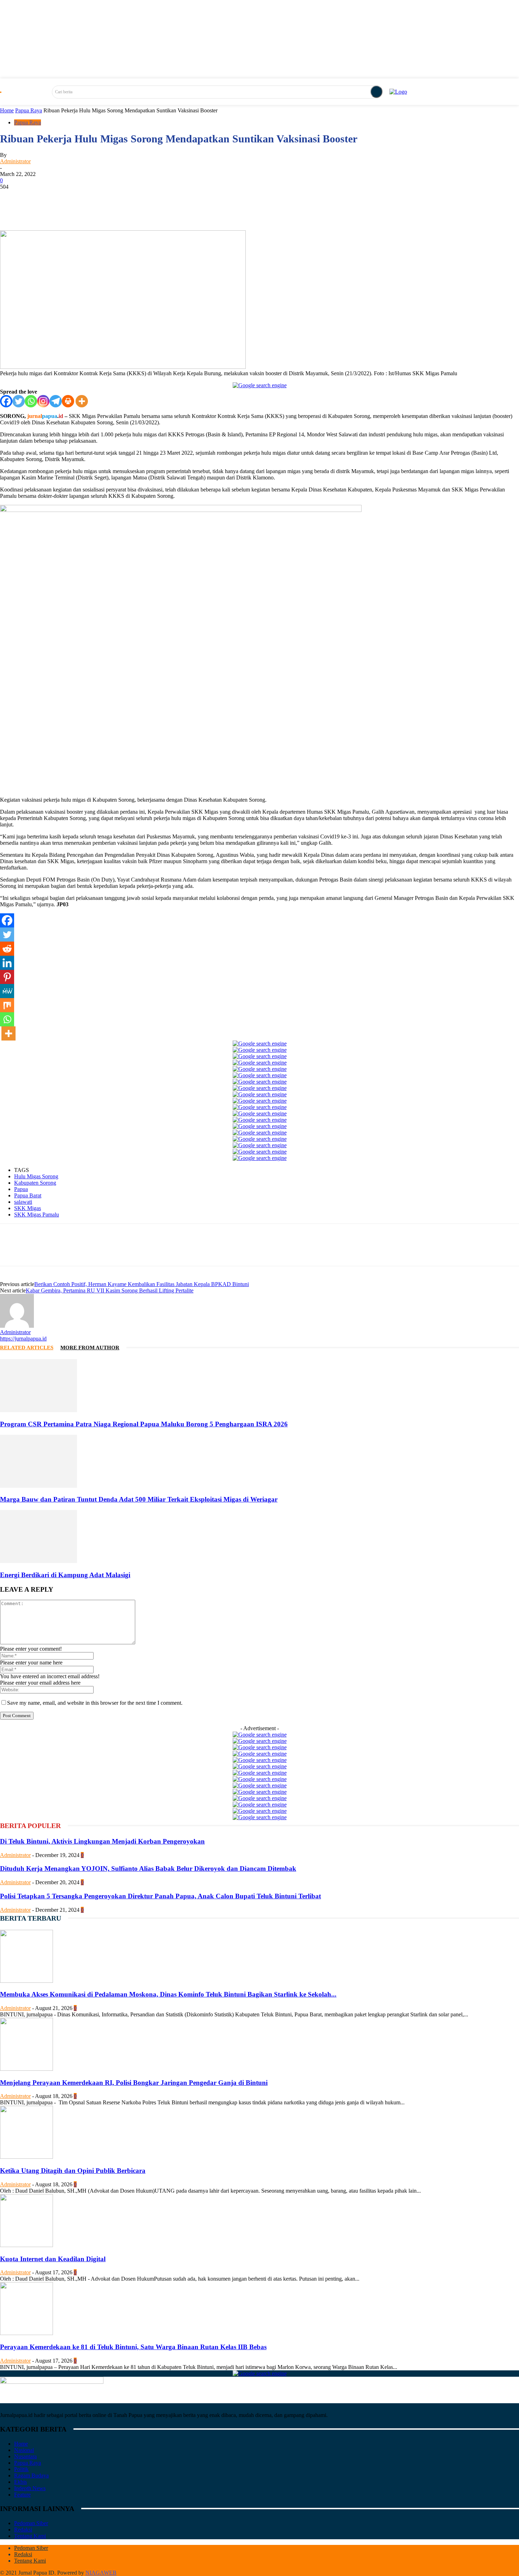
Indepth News (30, 2488)
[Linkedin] (7, 963)
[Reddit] (7, 949)
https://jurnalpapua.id (23, 1339)
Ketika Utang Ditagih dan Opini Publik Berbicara (73, 2171)
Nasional (24, 2450)
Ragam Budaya (31, 2475)
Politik (21, 2469)
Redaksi (23, 2530)
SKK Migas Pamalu (37, 1215)
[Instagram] (43, 401)
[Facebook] (6, 401)
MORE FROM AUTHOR (90, 1348)
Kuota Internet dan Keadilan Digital (53, 2259)
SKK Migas (28, 1208)
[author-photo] (17, 1326)
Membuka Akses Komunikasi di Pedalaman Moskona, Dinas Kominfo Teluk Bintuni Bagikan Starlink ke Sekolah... (168, 1994)
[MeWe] (7, 991)
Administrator (15, 161)
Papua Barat (28, 1195)
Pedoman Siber (31, 2523)
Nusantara (25, 2456)
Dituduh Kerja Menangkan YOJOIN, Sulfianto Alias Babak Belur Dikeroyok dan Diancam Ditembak (148, 1868)
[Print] (68, 401)
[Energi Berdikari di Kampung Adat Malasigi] (38, 1561)
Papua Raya (29, 110)
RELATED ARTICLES (27, 1348)
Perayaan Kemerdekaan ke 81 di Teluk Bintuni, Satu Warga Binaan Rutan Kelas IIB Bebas (133, 2347)
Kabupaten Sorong (35, 1183)
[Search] (376, 92)
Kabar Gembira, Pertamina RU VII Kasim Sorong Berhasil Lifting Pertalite (110, 1290)
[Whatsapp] (31, 401)
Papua (21, 1189)
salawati (23, 1202)
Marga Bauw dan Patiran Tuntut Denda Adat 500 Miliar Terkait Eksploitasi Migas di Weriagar (139, 1499)
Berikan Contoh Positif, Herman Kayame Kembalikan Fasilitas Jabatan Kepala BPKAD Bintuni (142, 1284)
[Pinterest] (7, 977)
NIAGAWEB (101, 2573)
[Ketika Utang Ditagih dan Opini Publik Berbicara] (26, 2157)
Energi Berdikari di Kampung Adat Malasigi (65, 1575)
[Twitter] (19, 401)
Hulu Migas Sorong (36, 1176)
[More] (201, 210)
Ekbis (20, 2482)
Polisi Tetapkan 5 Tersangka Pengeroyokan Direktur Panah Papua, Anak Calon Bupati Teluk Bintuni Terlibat (160, 1896)
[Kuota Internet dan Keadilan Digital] (26, 2245)
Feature (22, 2495)
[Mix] (7, 1005)
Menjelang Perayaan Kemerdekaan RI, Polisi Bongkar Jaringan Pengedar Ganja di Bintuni (134, 2083)
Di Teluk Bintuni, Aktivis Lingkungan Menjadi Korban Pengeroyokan (102, 1841)
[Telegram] (56, 401)
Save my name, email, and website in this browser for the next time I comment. (95, 1703)
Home (7, 110)
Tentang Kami (30, 2536)
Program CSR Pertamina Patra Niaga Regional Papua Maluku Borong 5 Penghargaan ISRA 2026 (144, 1424)
